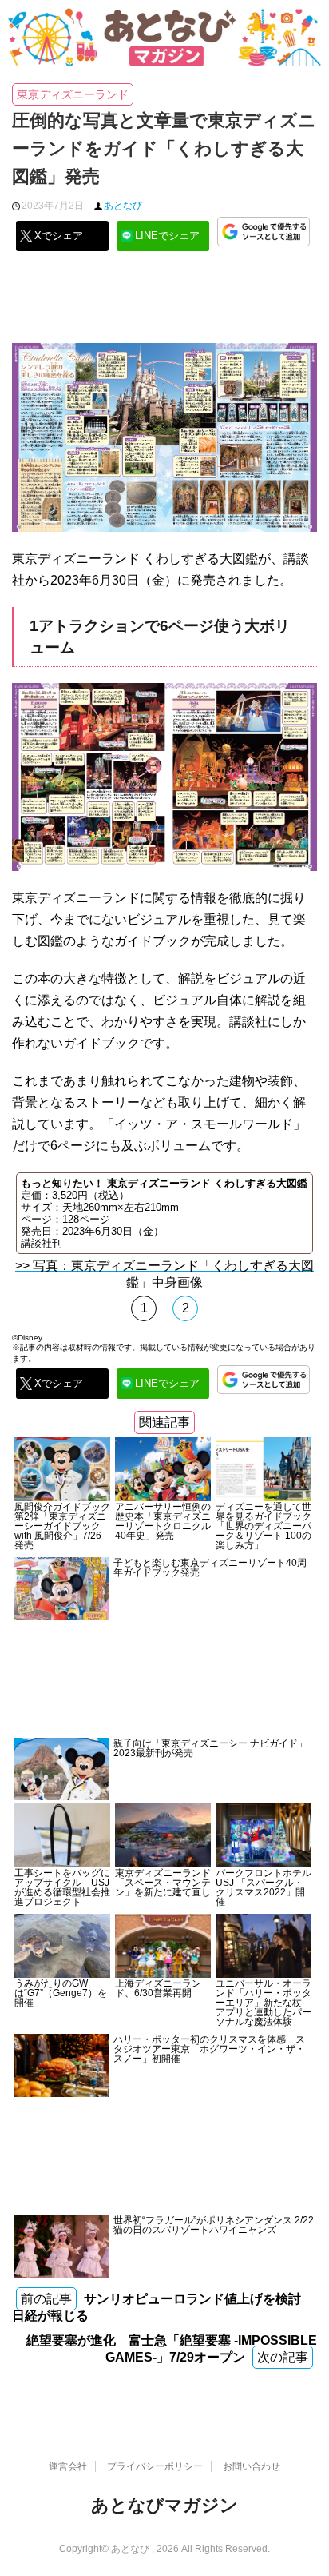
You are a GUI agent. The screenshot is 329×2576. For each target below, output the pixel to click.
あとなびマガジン (164, 2505)
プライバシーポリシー (155, 2466)
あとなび (123, 206)
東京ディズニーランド (73, 94)
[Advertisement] (164, 303)
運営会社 (68, 2466)
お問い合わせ (252, 2466)
